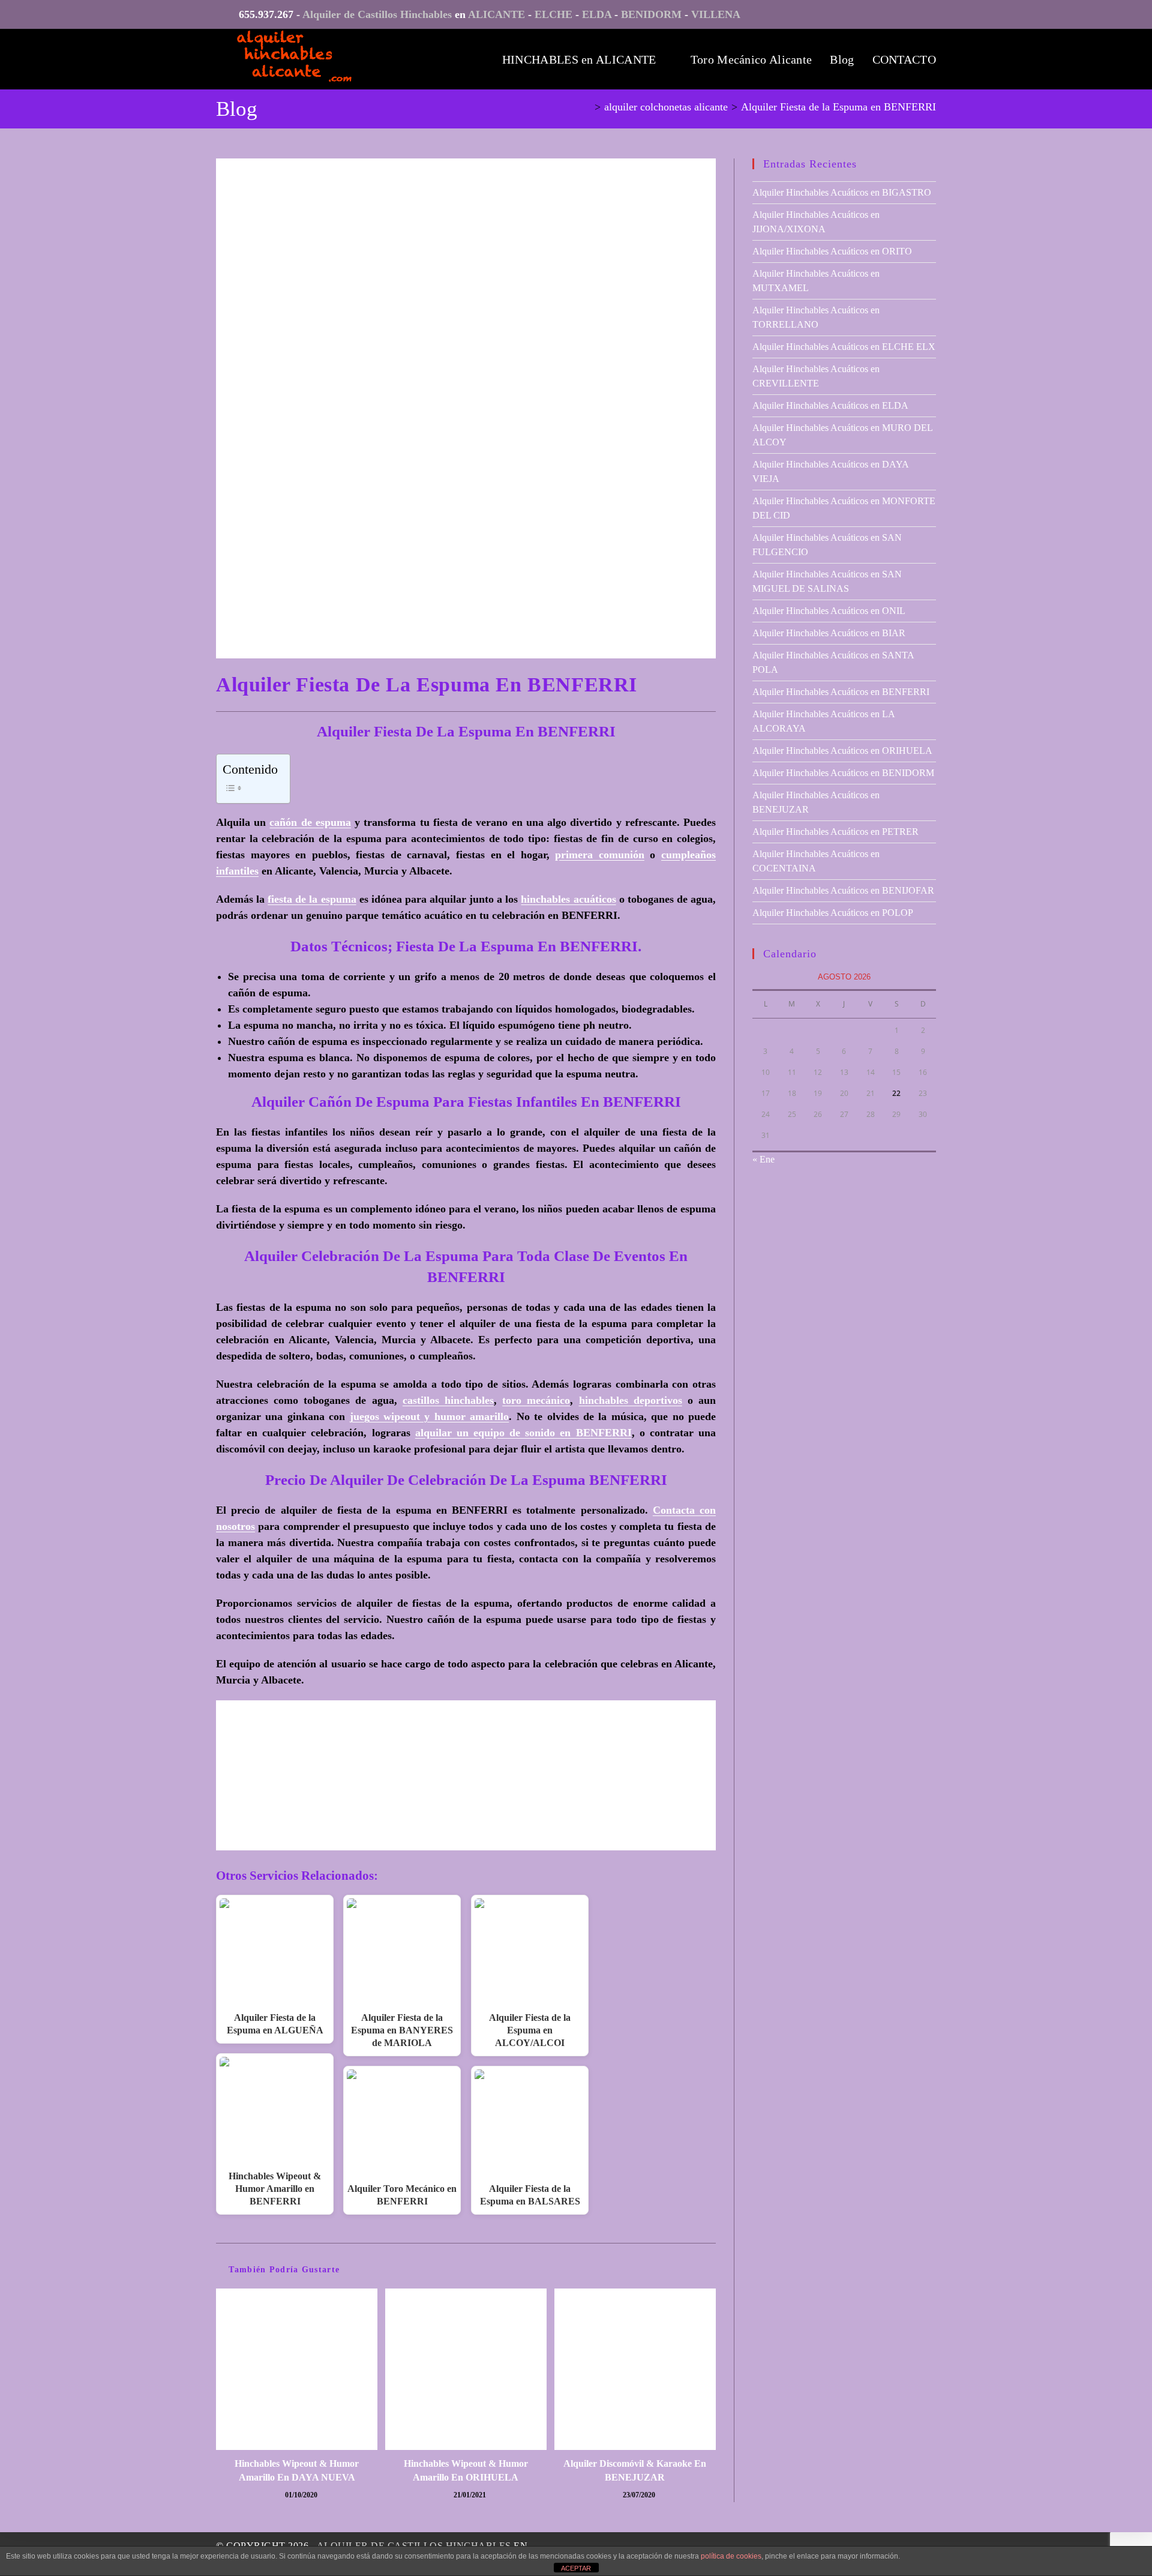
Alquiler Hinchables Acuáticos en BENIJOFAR (843, 890)
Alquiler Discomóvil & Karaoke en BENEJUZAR (635, 2470)
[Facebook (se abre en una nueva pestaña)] (927, 17)
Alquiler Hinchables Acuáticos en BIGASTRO (842, 192)
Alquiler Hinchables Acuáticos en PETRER (835, 832)
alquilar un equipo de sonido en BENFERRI (523, 1433)
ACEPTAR (576, 2568)
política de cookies (731, 2556)
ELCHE (553, 14)
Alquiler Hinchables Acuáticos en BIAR (829, 633)
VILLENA (716, 14)
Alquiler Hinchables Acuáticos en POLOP (833, 913)
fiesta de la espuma (312, 899)
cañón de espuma (310, 822)
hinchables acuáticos (568, 899)
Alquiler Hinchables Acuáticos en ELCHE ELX (844, 347)
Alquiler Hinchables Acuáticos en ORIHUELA (842, 751)
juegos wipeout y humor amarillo (430, 1416)
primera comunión (600, 855)
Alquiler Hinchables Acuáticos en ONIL (829, 611)
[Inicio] (587, 107)
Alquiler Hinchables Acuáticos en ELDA (830, 405)
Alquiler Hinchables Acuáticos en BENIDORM (843, 773)
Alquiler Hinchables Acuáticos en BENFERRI (841, 692)
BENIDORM (651, 14)
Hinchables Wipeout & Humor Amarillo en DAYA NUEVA (297, 2470)
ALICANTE (496, 14)
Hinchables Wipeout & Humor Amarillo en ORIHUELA (466, 2470)
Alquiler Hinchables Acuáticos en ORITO (832, 251)
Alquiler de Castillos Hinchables (377, 14)
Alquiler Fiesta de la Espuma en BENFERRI (838, 107)
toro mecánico (536, 1400)
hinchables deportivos (631, 1400)
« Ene (763, 1159)
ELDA (597, 14)
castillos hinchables (448, 1400)
